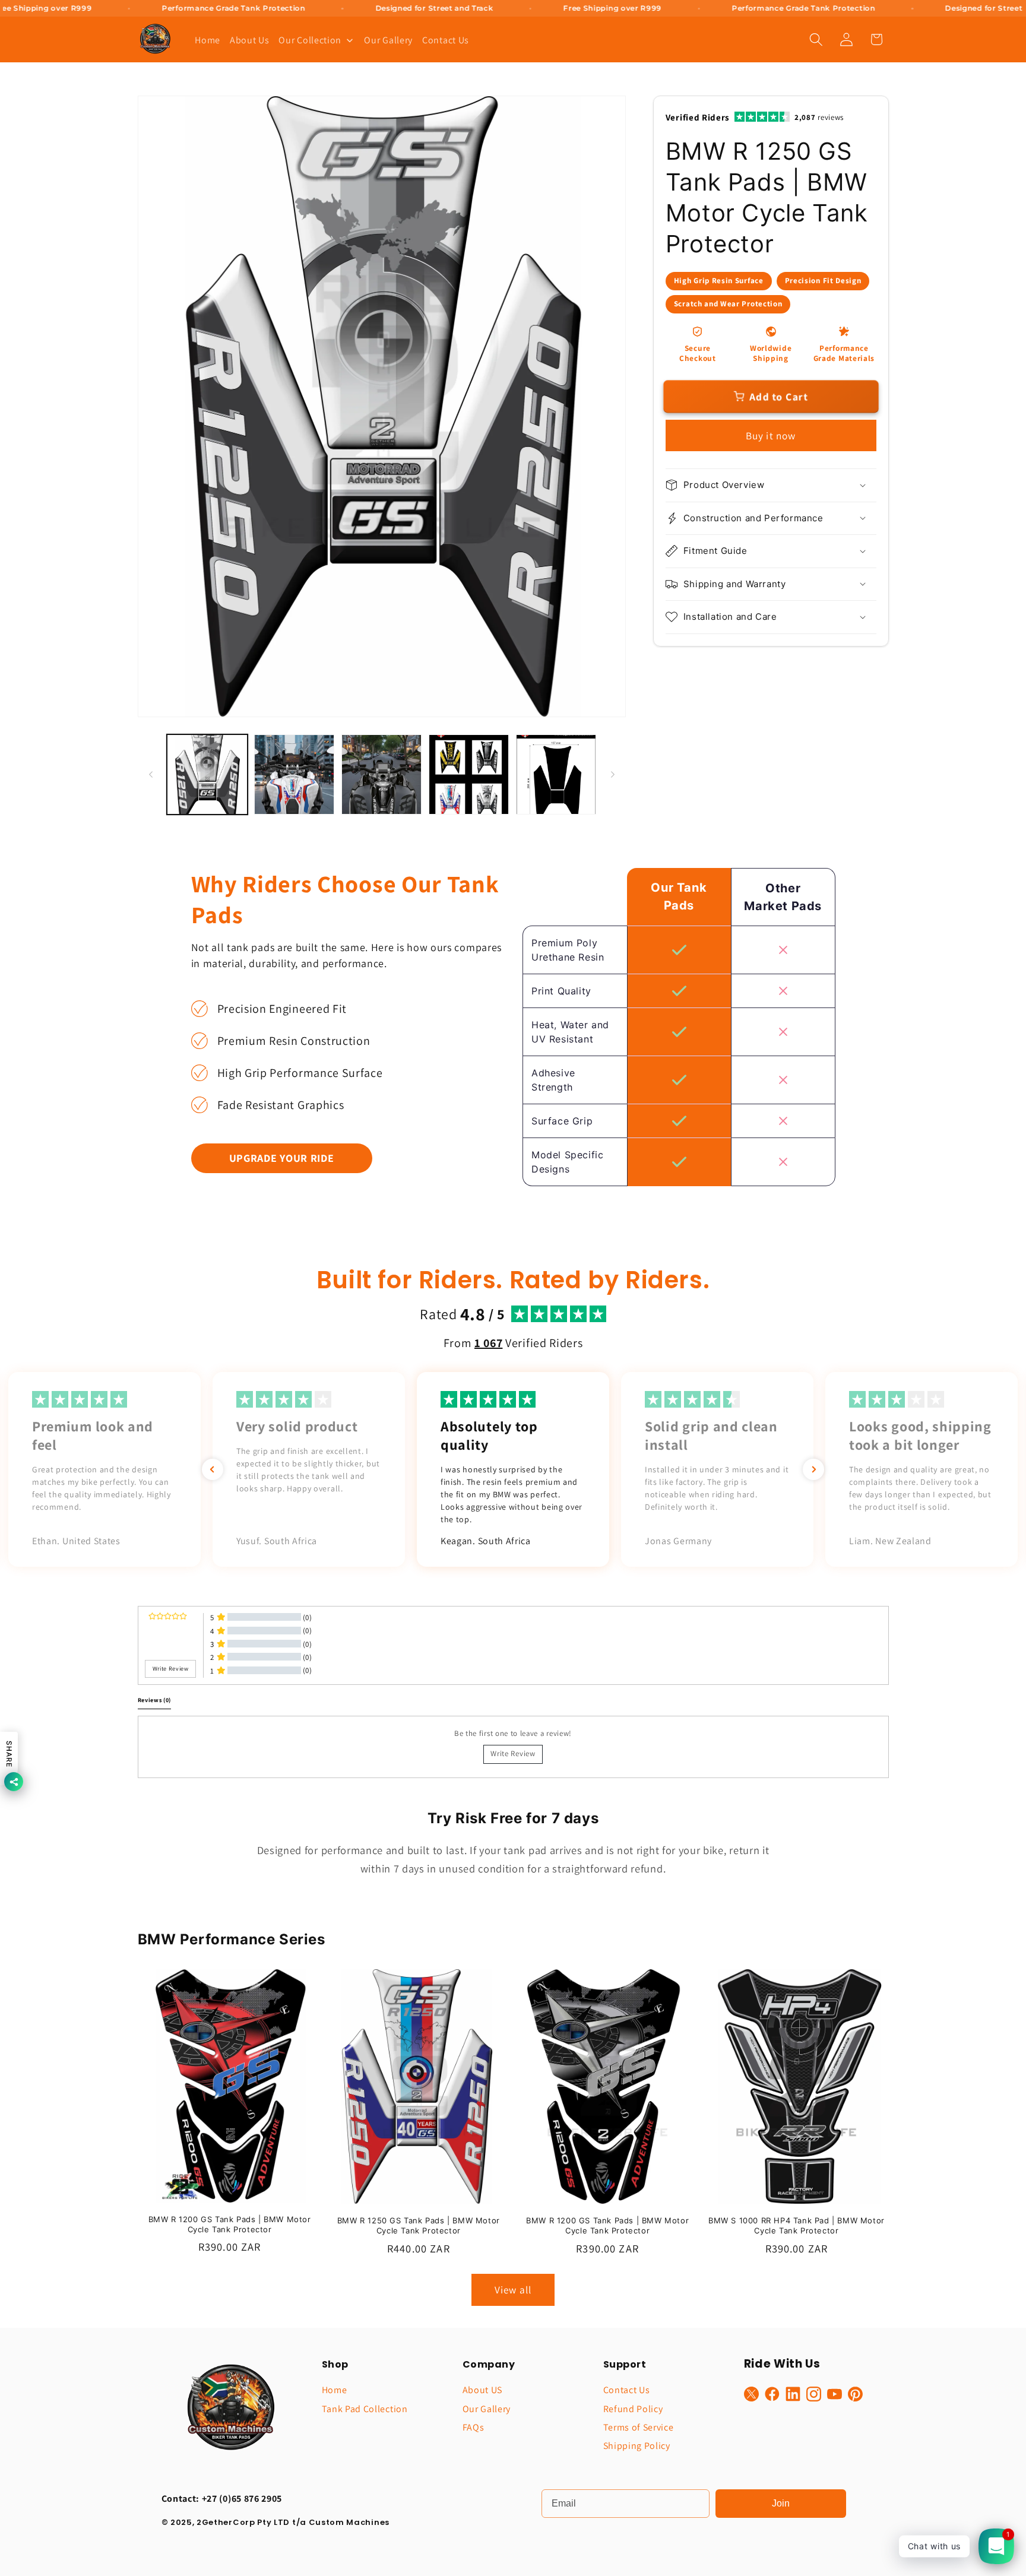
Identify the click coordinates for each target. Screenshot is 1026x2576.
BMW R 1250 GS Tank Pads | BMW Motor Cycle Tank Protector (419, 2225)
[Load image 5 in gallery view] (556, 774)
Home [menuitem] (208, 40)
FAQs (474, 2427)
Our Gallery (487, 2409)
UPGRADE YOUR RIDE (282, 1158)
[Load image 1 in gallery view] (207, 774)
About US (483, 2390)
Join (781, 2503)
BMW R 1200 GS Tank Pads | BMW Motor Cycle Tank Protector (230, 2224)
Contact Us (627, 2390)
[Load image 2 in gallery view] (294, 774)
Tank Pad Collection (365, 2409)
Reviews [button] (155, 1700)
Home (335, 2390)
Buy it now (771, 435)
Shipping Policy (637, 2446)
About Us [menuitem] (250, 40)
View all (513, 2290)
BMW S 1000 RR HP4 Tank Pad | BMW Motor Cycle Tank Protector (797, 2225)
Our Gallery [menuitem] (388, 40)
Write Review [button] (171, 1669)
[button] (816, 39)
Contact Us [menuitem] (446, 40)
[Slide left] (151, 775)
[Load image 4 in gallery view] (469, 774)
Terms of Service (639, 2427)
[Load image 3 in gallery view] (381, 774)
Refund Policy (633, 2409)
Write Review (513, 1753)
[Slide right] (613, 775)
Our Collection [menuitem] (310, 40)
